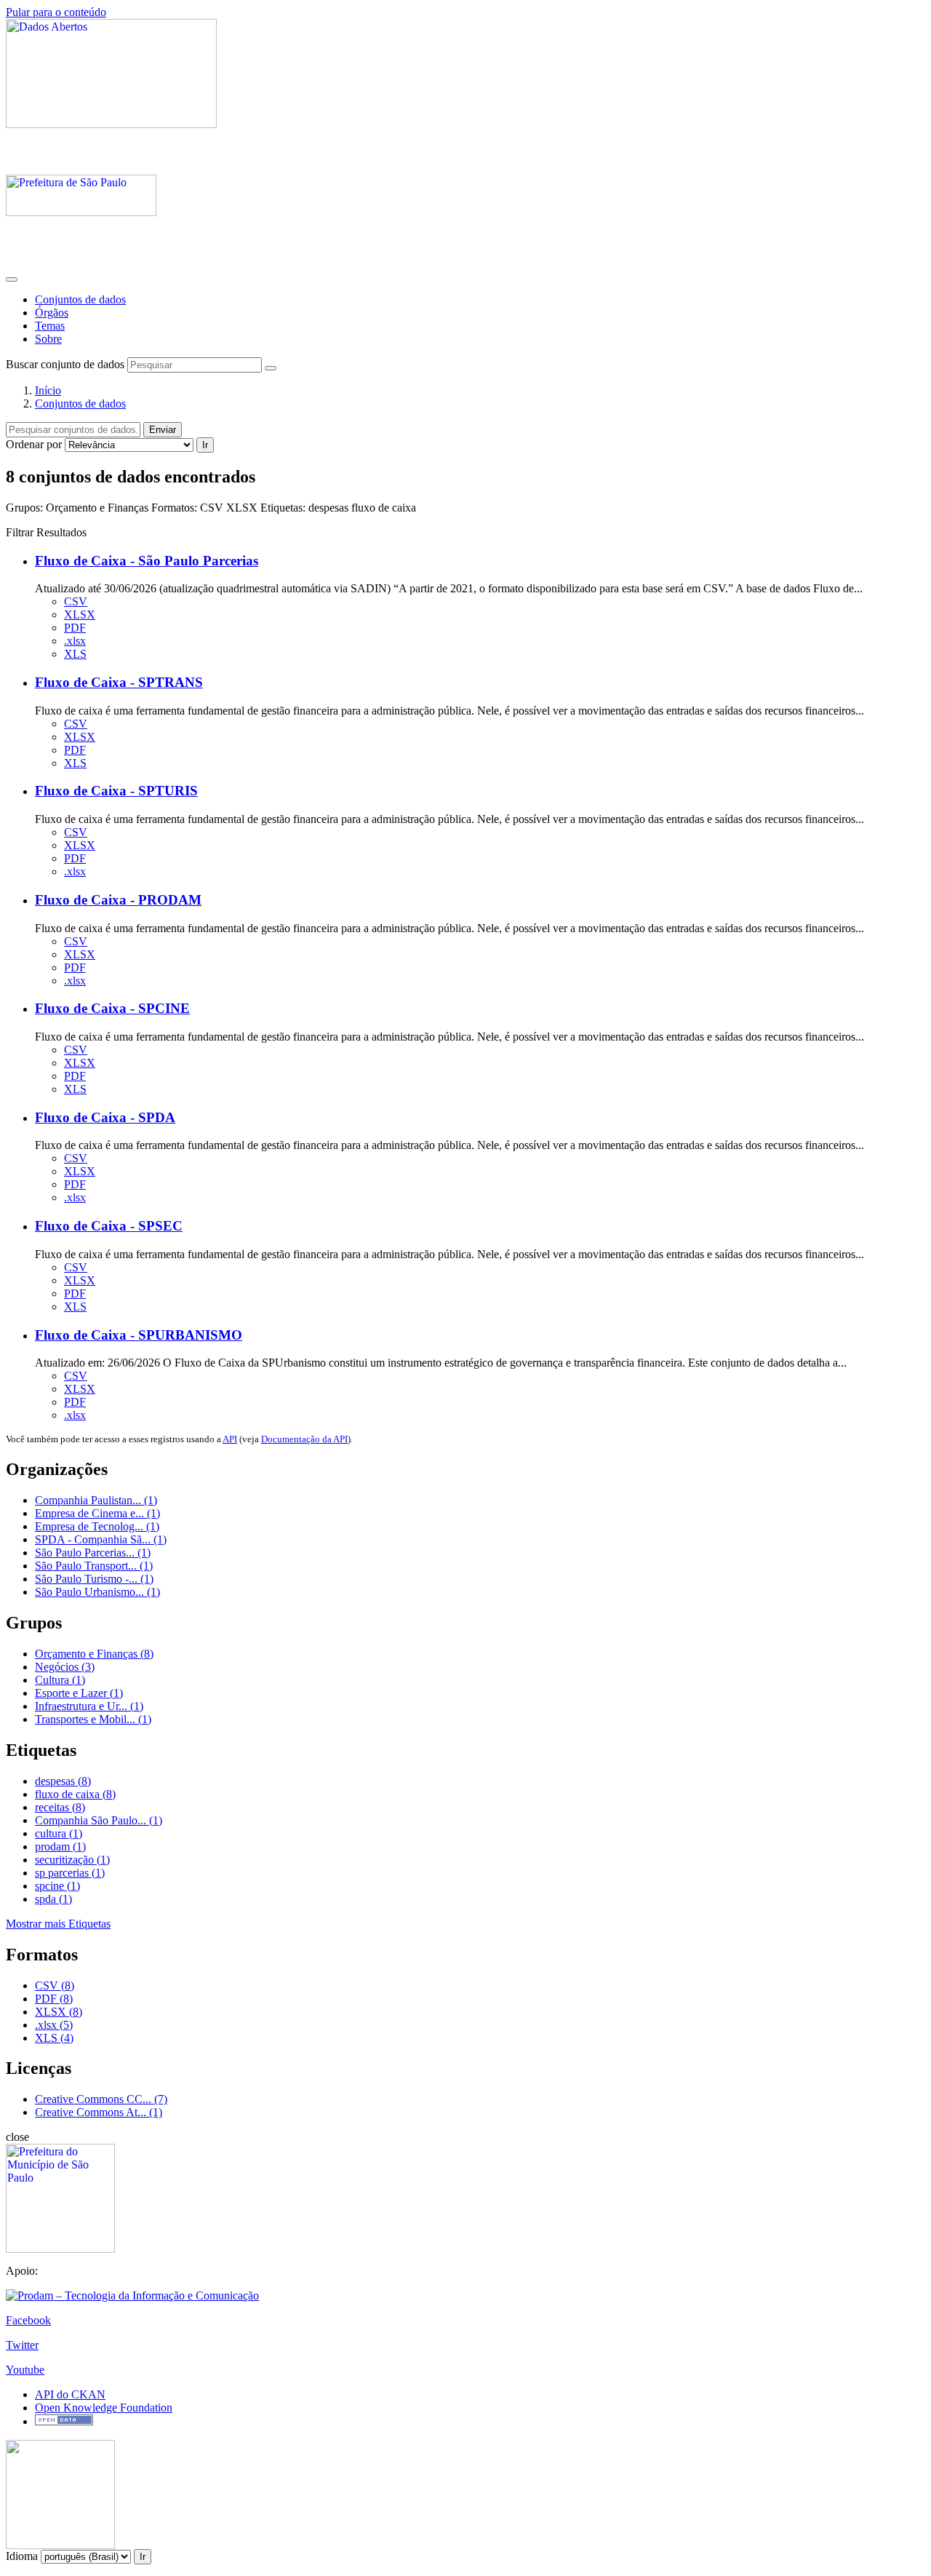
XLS (75, 654)
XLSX (80, 615)
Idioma (22, 2556)
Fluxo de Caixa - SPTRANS (119, 682)
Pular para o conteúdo (56, 12)
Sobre (48, 339)
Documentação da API (304, 1439)
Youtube (25, 2370)
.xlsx (75, 641)
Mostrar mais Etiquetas (58, 1924)
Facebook (28, 2320)
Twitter (22, 2345)
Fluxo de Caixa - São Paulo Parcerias (147, 561)
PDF (75, 628)
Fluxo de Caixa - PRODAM (118, 900)
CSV (76, 601)
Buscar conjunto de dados (65, 364)
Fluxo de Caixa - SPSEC (109, 1226)
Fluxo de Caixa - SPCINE (112, 1008)
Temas (50, 326)
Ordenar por (34, 444)
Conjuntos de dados (80, 299)
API (230, 1439)
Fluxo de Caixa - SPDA (105, 1117)
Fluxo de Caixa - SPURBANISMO (139, 1335)
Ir (205, 445)
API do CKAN (70, 2394)
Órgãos (52, 313)
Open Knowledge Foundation (104, 2408)
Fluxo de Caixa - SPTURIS (116, 791)
